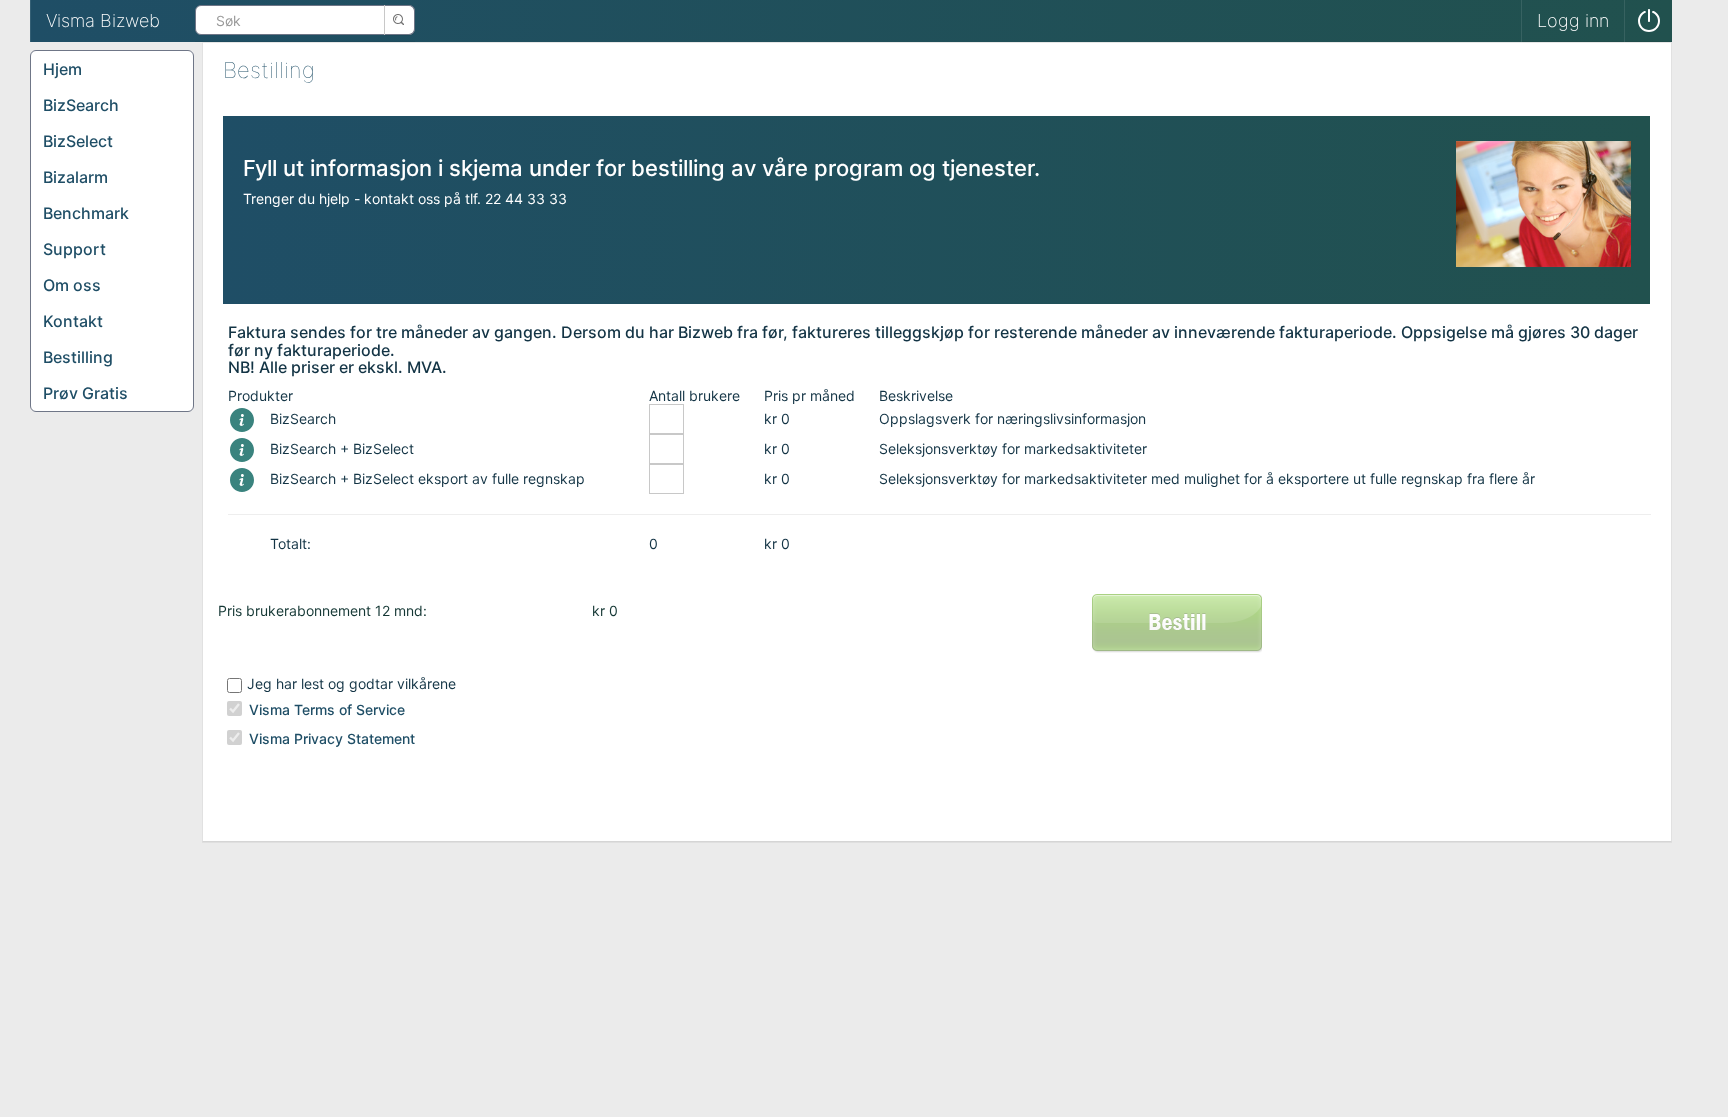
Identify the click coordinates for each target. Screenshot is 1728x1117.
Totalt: (290, 543)
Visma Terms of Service (327, 709)
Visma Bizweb (103, 20)
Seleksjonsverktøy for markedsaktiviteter (1013, 448)
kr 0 (777, 418)
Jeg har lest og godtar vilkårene (351, 683)
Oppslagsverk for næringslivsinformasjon (1012, 418)
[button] (1648, 21)
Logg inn (1573, 20)
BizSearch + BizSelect (342, 448)
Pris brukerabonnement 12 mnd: (322, 610)
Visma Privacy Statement (332, 738)
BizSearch (303, 418)
